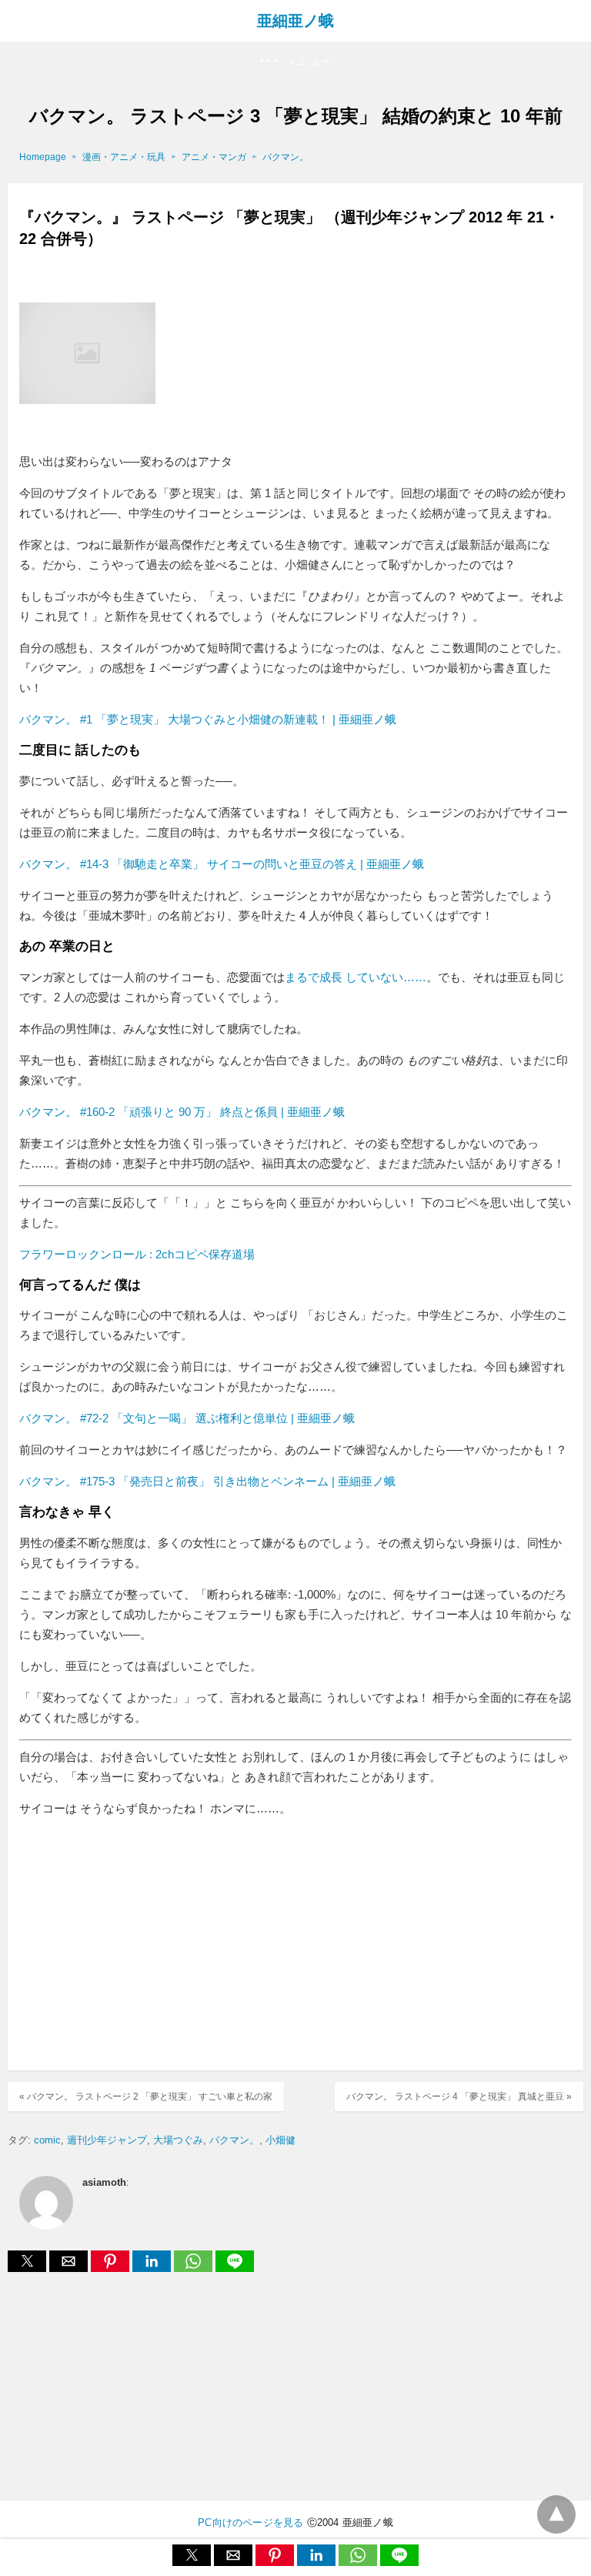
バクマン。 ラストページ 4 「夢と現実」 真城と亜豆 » (459, 2097)
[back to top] (556, 2514)
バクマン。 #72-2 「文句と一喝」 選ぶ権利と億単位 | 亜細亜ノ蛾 (187, 1418)
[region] (295, 1946)
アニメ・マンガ (214, 157)
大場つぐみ (178, 2140)
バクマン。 (285, 157)
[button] (295, 62)
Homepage (43, 157)
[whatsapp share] (195, 2268)
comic (47, 2140)
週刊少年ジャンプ (107, 2140)
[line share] (235, 2268)
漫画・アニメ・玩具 (124, 157)
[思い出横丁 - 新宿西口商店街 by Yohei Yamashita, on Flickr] (87, 441)
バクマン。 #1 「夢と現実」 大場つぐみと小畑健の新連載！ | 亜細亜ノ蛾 (208, 719)
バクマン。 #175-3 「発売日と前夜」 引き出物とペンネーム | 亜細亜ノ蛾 (207, 1481)
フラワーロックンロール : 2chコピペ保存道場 (137, 1254)
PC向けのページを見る (250, 2523)
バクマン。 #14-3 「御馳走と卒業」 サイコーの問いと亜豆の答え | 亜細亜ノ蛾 (222, 864)
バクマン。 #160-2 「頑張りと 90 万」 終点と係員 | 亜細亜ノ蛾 (182, 1112)
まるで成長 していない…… (356, 977)
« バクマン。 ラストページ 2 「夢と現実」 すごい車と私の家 (146, 2097)
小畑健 (280, 2140)
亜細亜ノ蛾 (295, 21)
